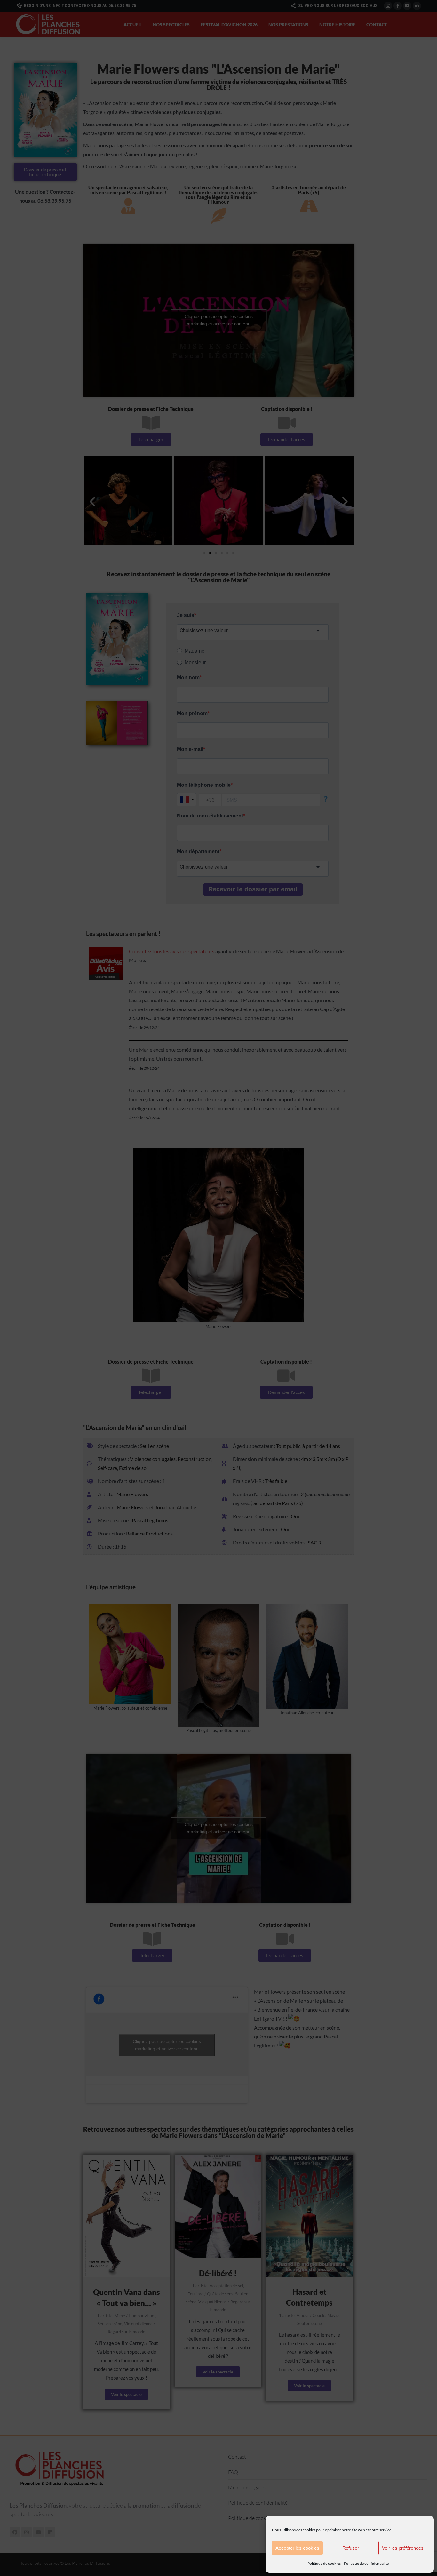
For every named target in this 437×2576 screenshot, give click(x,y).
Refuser (351, 2548)
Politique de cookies (324, 2563)
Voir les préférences (403, 2548)
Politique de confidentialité (366, 2563)
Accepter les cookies (297, 2548)
